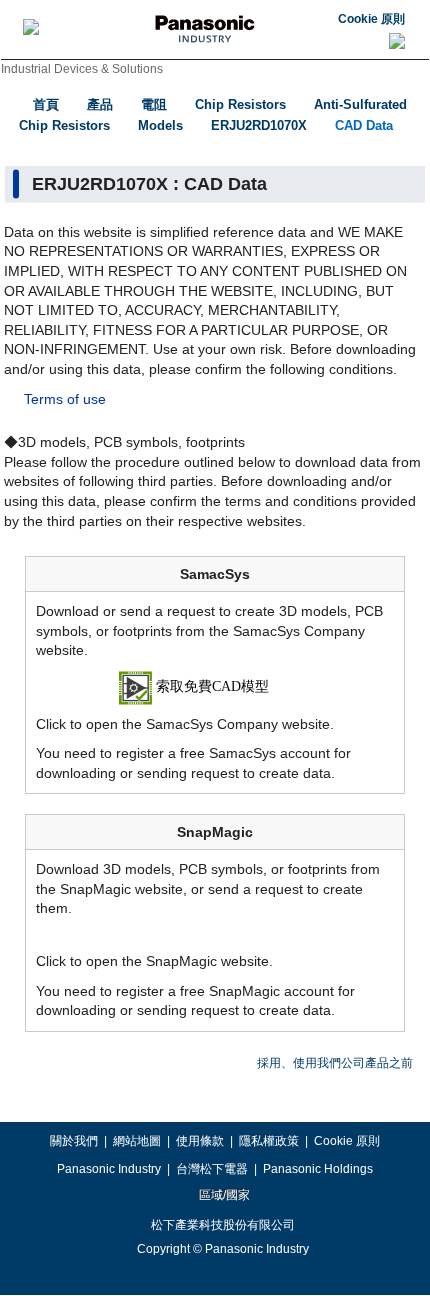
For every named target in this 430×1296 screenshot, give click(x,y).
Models (160, 125)
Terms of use (65, 399)
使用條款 (200, 1141)
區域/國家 (223, 1195)
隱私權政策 (269, 1141)
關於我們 (74, 1141)
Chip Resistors (240, 104)
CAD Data (364, 125)
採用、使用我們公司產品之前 (335, 1063)
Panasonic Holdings (318, 1169)
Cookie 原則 (371, 19)
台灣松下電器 (212, 1169)
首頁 (46, 104)
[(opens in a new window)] (215, 686)
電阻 (154, 104)
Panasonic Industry (109, 1169)
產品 (100, 104)
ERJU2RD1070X (259, 125)
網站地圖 (137, 1141)
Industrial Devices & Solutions (82, 69)
